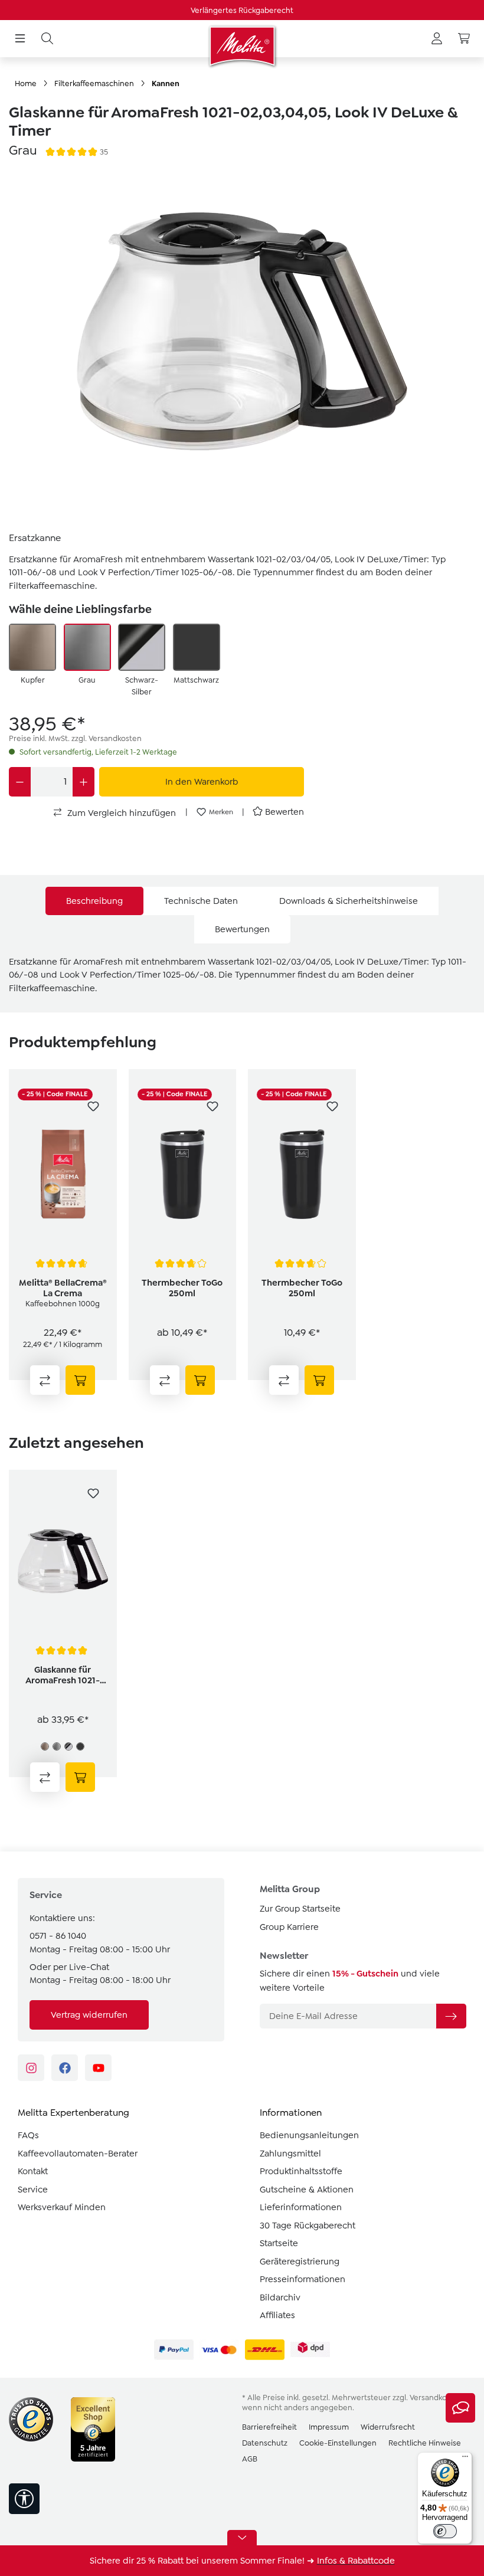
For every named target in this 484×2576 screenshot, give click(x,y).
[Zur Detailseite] (200, 1380)
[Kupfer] (32, 647)
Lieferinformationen (301, 2207)
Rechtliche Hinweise (425, 2443)
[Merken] (93, 1106)
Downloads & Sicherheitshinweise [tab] (349, 901)
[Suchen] (47, 39)
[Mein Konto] (437, 39)
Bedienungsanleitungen (309, 2135)
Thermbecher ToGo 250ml (182, 1288)
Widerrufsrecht (388, 2427)
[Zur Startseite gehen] (242, 46)
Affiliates (277, 2315)
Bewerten (284, 812)
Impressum (329, 2427)
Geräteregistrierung (300, 2262)
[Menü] (20, 39)
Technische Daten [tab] (201, 901)
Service (33, 2190)
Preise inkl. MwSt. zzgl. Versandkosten (75, 738)
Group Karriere (289, 1927)
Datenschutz (265, 2443)
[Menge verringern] (20, 782)
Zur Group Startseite (300, 1909)
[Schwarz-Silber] (142, 647)
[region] (242, 343)
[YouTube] (98, 2068)
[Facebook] (65, 2068)
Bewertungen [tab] (242, 929)
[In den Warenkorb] (80, 1380)
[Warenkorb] (464, 39)
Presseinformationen (302, 2279)
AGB (250, 2459)
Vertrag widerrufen (89, 2015)
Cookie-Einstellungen (338, 2443)
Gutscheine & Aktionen (307, 2190)
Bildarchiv (280, 2298)
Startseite (279, 2243)
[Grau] (87, 647)
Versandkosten (436, 2398)
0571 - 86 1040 (58, 1936)
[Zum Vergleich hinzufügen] (45, 1380)
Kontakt (33, 2171)
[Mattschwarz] (197, 647)
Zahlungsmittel (290, 2154)
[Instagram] (31, 2068)
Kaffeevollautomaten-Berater (78, 2154)
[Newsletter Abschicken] (451, 2016)
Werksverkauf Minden (62, 2207)
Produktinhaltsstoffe (301, 2171)
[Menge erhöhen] (84, 782)
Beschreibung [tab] (94, 901)
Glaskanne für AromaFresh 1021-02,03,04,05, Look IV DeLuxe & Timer (63, 1675)
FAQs (28, 2135)
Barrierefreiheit (269, 2427)
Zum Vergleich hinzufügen (120, 813)
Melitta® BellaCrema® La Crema (63, 1288)
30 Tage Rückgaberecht (308, 2226)
